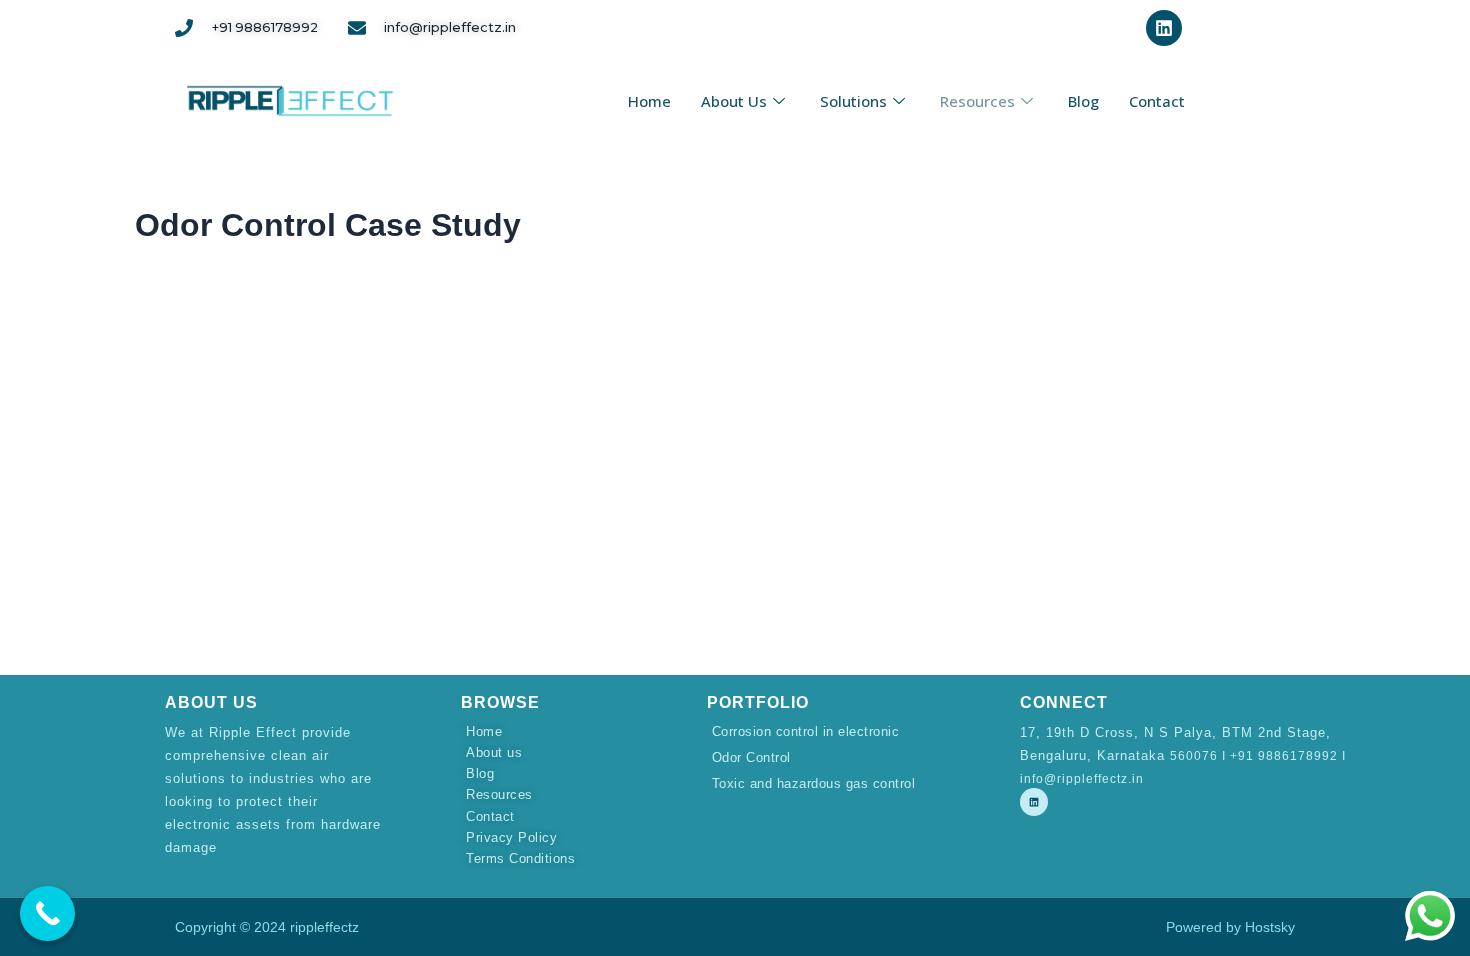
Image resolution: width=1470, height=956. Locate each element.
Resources (977, 101)
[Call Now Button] (47, 913)
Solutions (853, 101)
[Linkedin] (1034, 802)
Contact (1157, 101)
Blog (1083, 101)
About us (734, 101)
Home (649, 101)
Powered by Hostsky (1230, 927)
